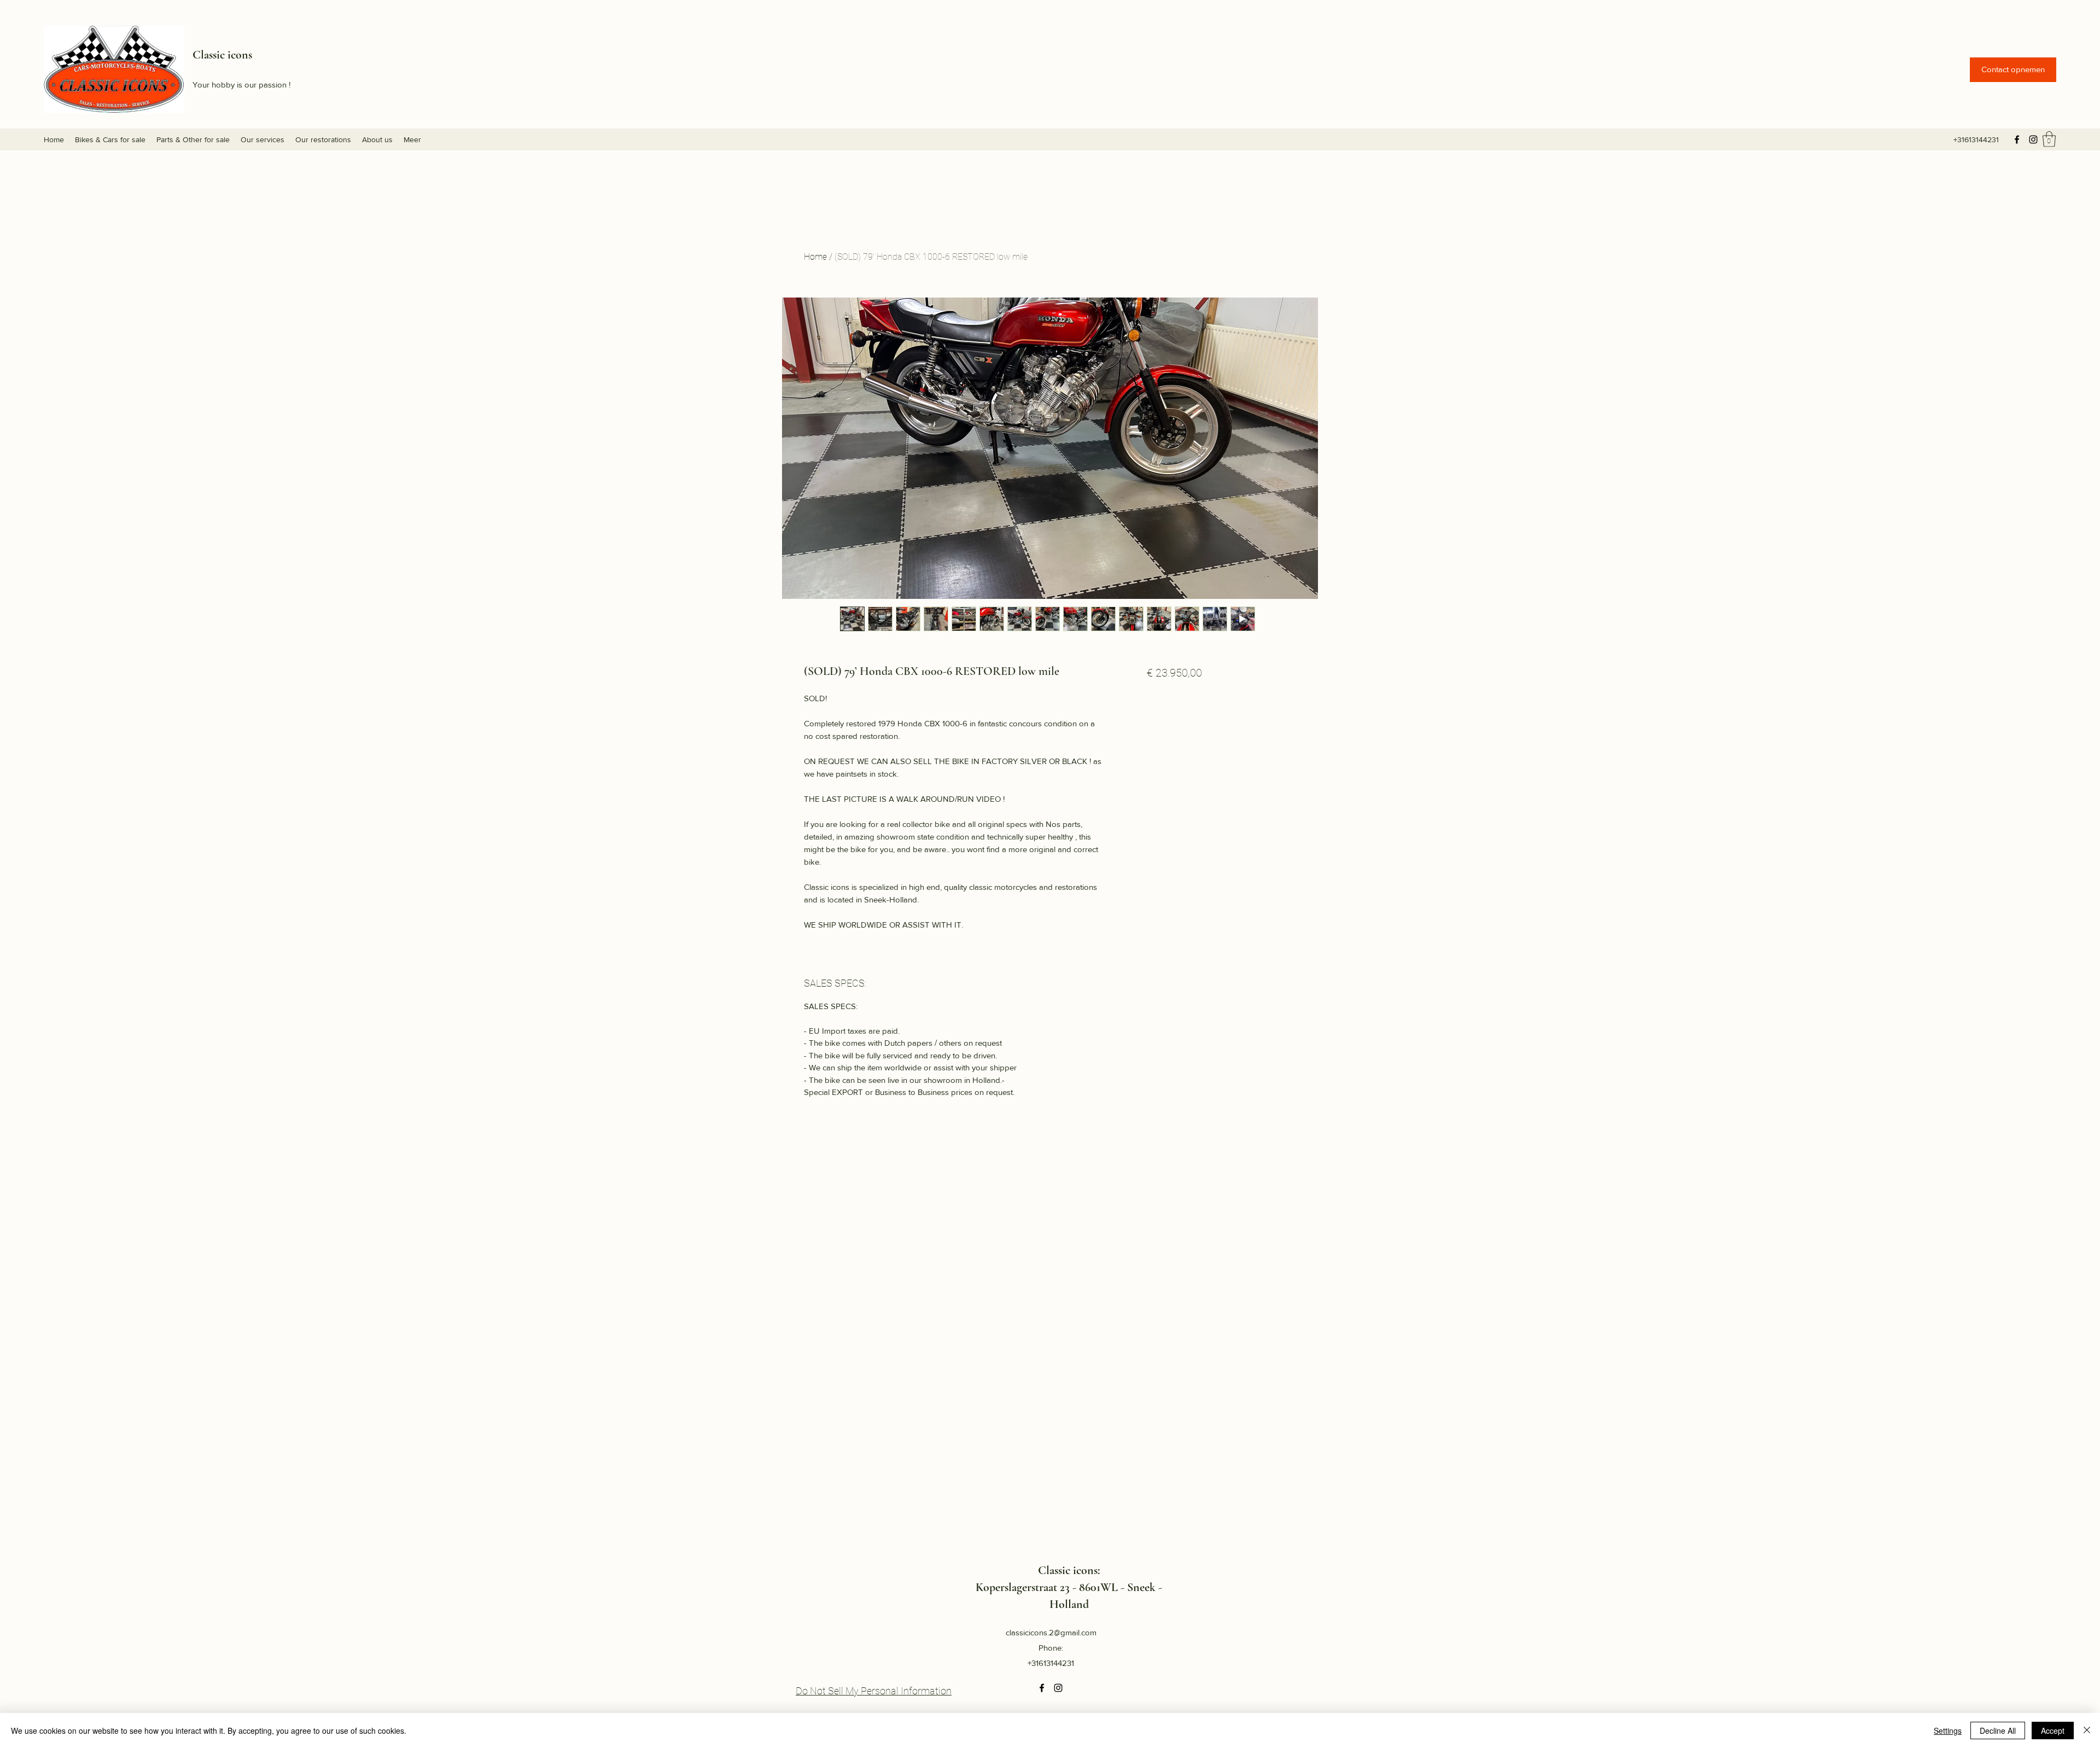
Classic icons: (1069, 1570)
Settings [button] (1948, 1730)
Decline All (1998, 1730)
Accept (2053, 1730)
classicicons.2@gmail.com (1051, 1632)
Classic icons (222, 55)
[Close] (2087, 1730)
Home (815, 257)
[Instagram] (2033, 139)
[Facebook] (2017, 139)
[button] (2013, 70)
